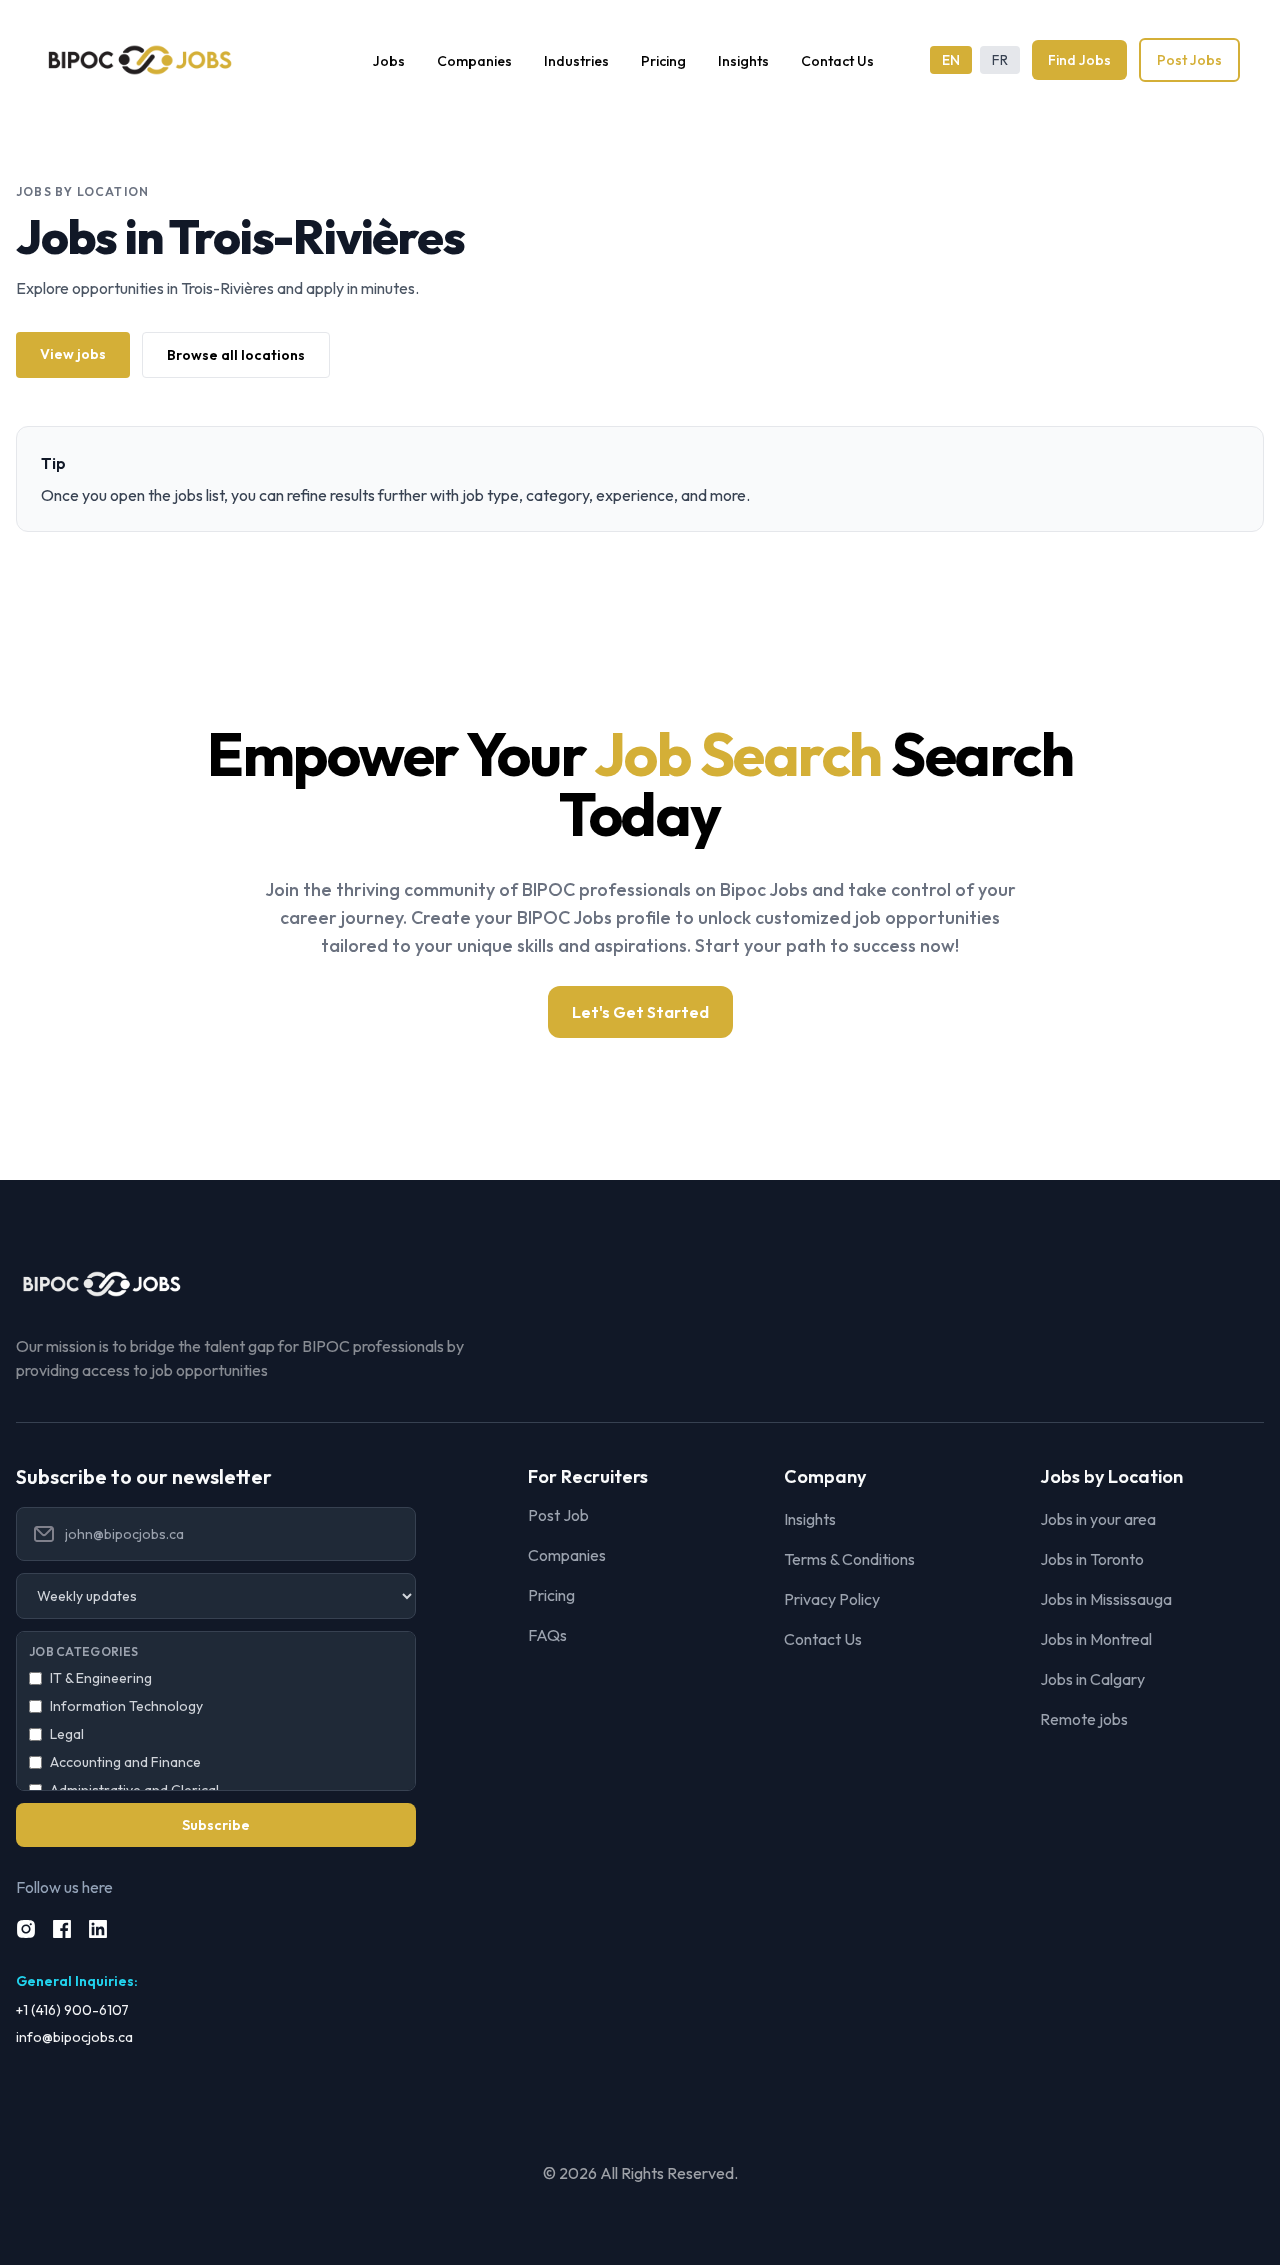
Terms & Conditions (849, 1559)
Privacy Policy (832, 1599)
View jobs (73, 354)
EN (951, 60)
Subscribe (216, 1825)
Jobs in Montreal (1096, 1639)
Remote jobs (1084, 1719)
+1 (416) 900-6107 (72, 2010)
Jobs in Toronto (1092, 1559)
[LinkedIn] (98, 1929)
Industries (576, 61)
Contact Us (837, 61)
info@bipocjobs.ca (74, 2037)
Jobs (389, 61)
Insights (743, 61)
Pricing (663, 61)
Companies (474, 61)
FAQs (547, 1635)
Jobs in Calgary (1092, 1679)
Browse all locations (236, 355)
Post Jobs (1189, 60)
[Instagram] (26, 1929)
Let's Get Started (640, 1012)
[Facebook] (62, 1929)
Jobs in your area (1098, 1519)
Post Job (558, 1515)
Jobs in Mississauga (1106, 1599)
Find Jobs (1079, 60)
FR (1000, 60)
